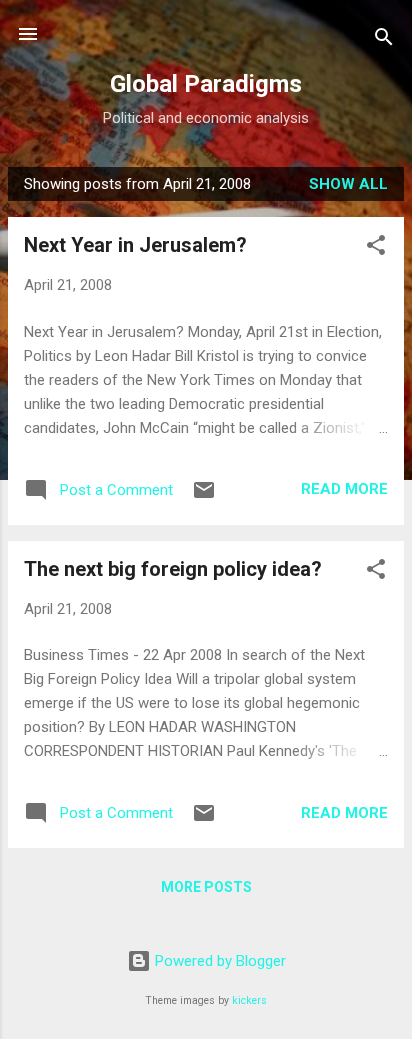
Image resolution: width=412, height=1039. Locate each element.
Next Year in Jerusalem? (135, 245)
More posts (206, 887)
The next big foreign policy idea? (173, 569)
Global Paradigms (206, 84)
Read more (344, 489)
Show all (348, 184)
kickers (249, 1000)
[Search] (384, 40)
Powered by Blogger (218, 961)
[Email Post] (204, 497)
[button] (376, 248)
